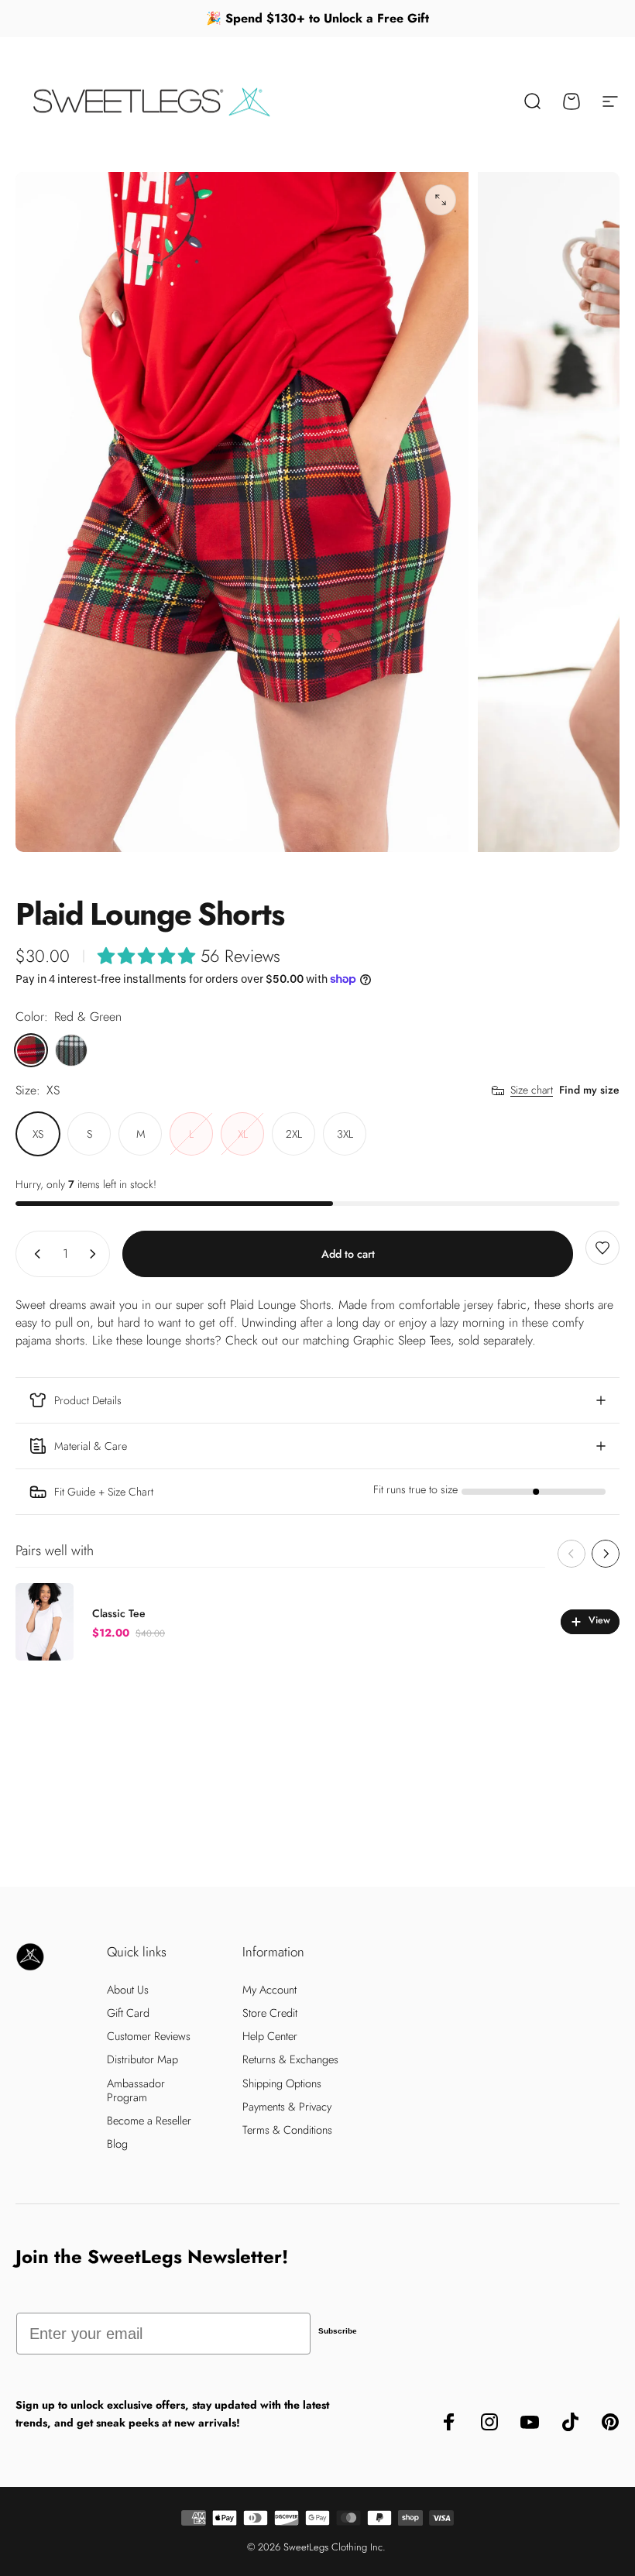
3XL (345, 1134)
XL (243, 1134)
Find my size (589, 1090)
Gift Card (128, 2013)
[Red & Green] (31, 1050)
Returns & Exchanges (290, 2059)
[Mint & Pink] (71, 1050)
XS (38, 1134)
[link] (317, 1492)
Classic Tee (119, 1613)
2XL (294, 1134)
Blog (117, 2144)
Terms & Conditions (287, 2130)
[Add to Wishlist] (602, 1248)
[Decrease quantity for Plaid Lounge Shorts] (34, 1254)
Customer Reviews (149, 2036)
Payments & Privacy (287, 2107)
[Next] (606, 1554)
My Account (269, 1990)
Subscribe (338, 2331)
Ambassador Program (136, 2090)
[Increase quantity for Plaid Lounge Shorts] (96, 1254)
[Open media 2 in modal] (441, 200)
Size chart (532, 1091)
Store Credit (270, 2013)
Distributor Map (142, 2059)
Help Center (270, 2036)
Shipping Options (282, 2083)
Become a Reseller (149, 2121)
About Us (128, 1990)
